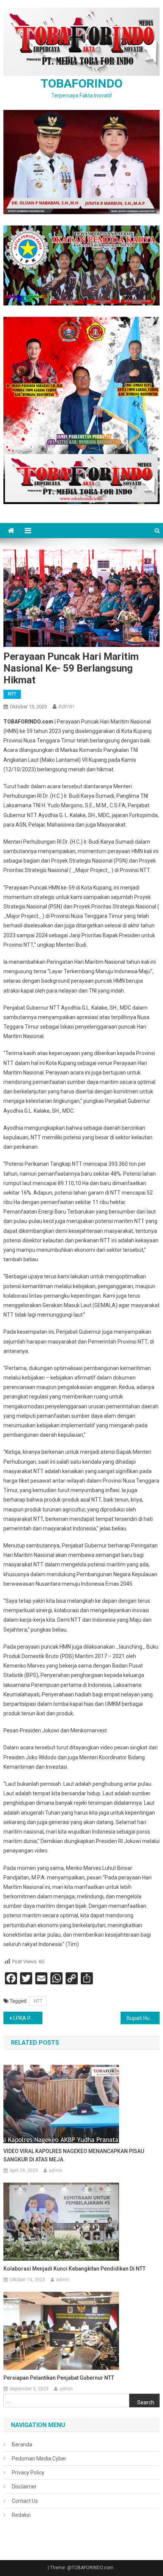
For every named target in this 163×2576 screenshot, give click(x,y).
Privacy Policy (28, 2473)
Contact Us (25, 2501)
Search (146, 2402)
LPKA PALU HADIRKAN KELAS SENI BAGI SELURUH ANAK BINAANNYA (28, 2018)
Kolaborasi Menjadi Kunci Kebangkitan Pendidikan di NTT (74, 2269)
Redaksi (21, 2515)
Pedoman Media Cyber (39, 2459)
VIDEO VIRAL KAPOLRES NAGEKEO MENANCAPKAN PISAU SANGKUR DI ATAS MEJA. (74, 2155)
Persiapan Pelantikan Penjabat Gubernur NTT (59, 2378)
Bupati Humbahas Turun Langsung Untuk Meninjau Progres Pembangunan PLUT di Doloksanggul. (143, 2018)
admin (66, 706)
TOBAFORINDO (81, 83)
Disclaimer (24, 2487)
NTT (12, 694)
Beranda (22, 2444)
